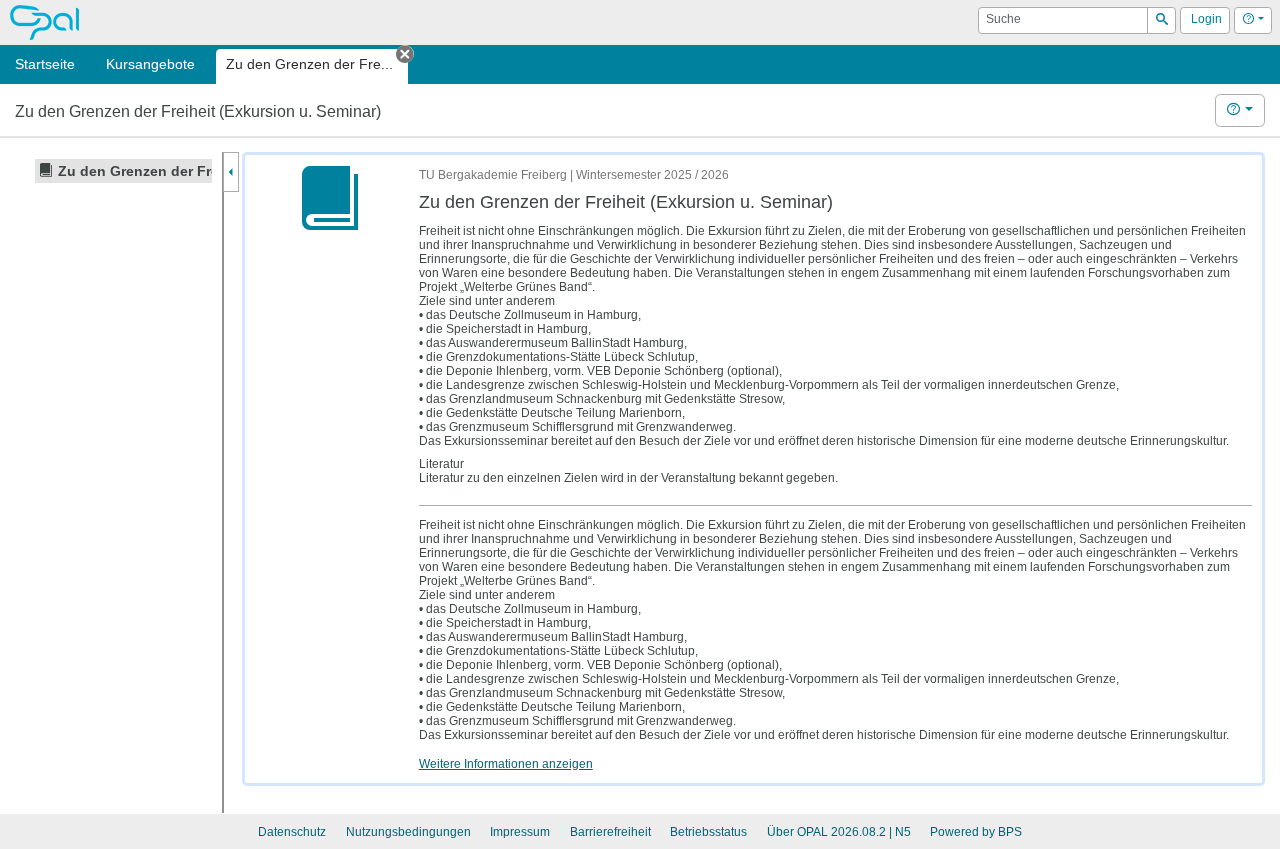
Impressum (520, 832)
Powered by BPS (976, 832)
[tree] (110, 171)
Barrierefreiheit (610, 832)
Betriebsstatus (708, 832)
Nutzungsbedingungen (408, 832)
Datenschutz (292, 832)
